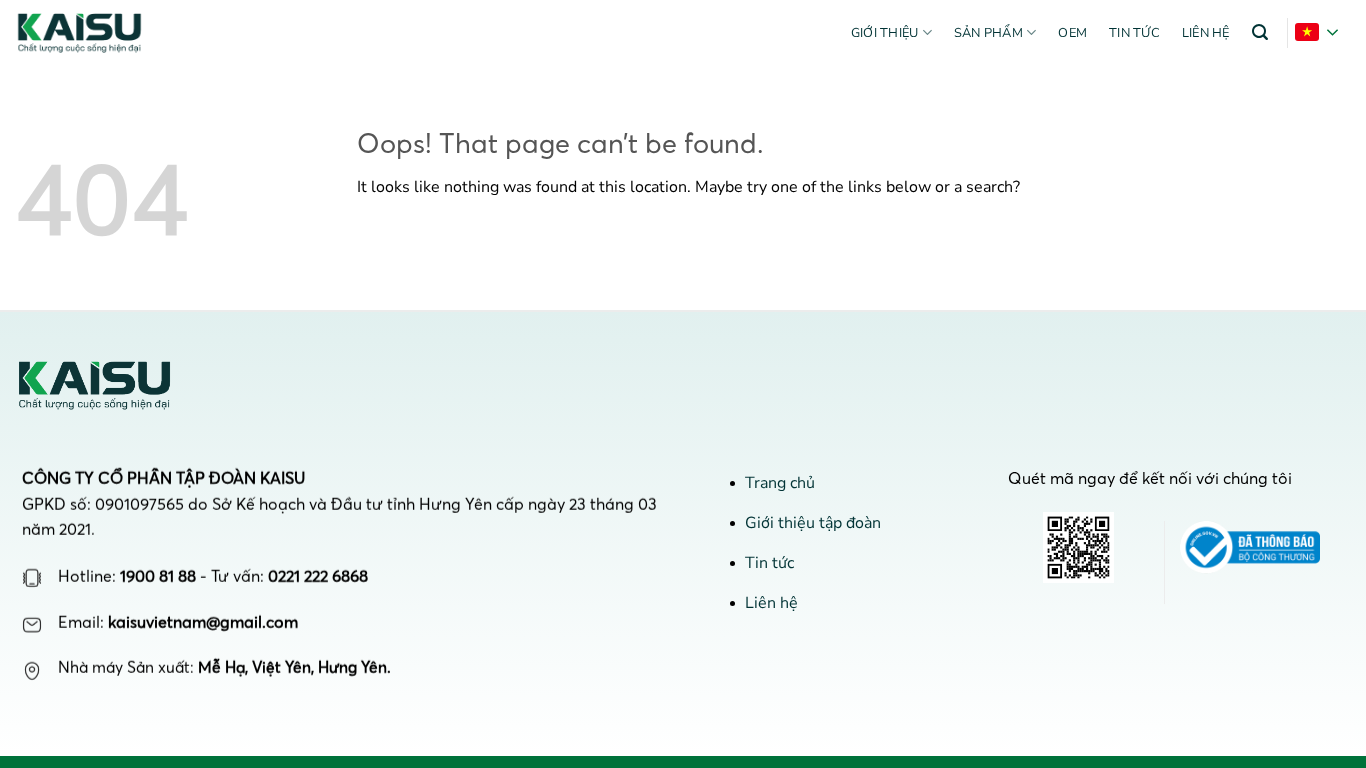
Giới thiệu (885, 33)
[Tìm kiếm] (1260, 32)
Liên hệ (1206, 33)
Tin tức (1134, 33)
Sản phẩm (988, 33)
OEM (1072, 33)
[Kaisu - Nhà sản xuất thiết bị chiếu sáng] (88, 33)
